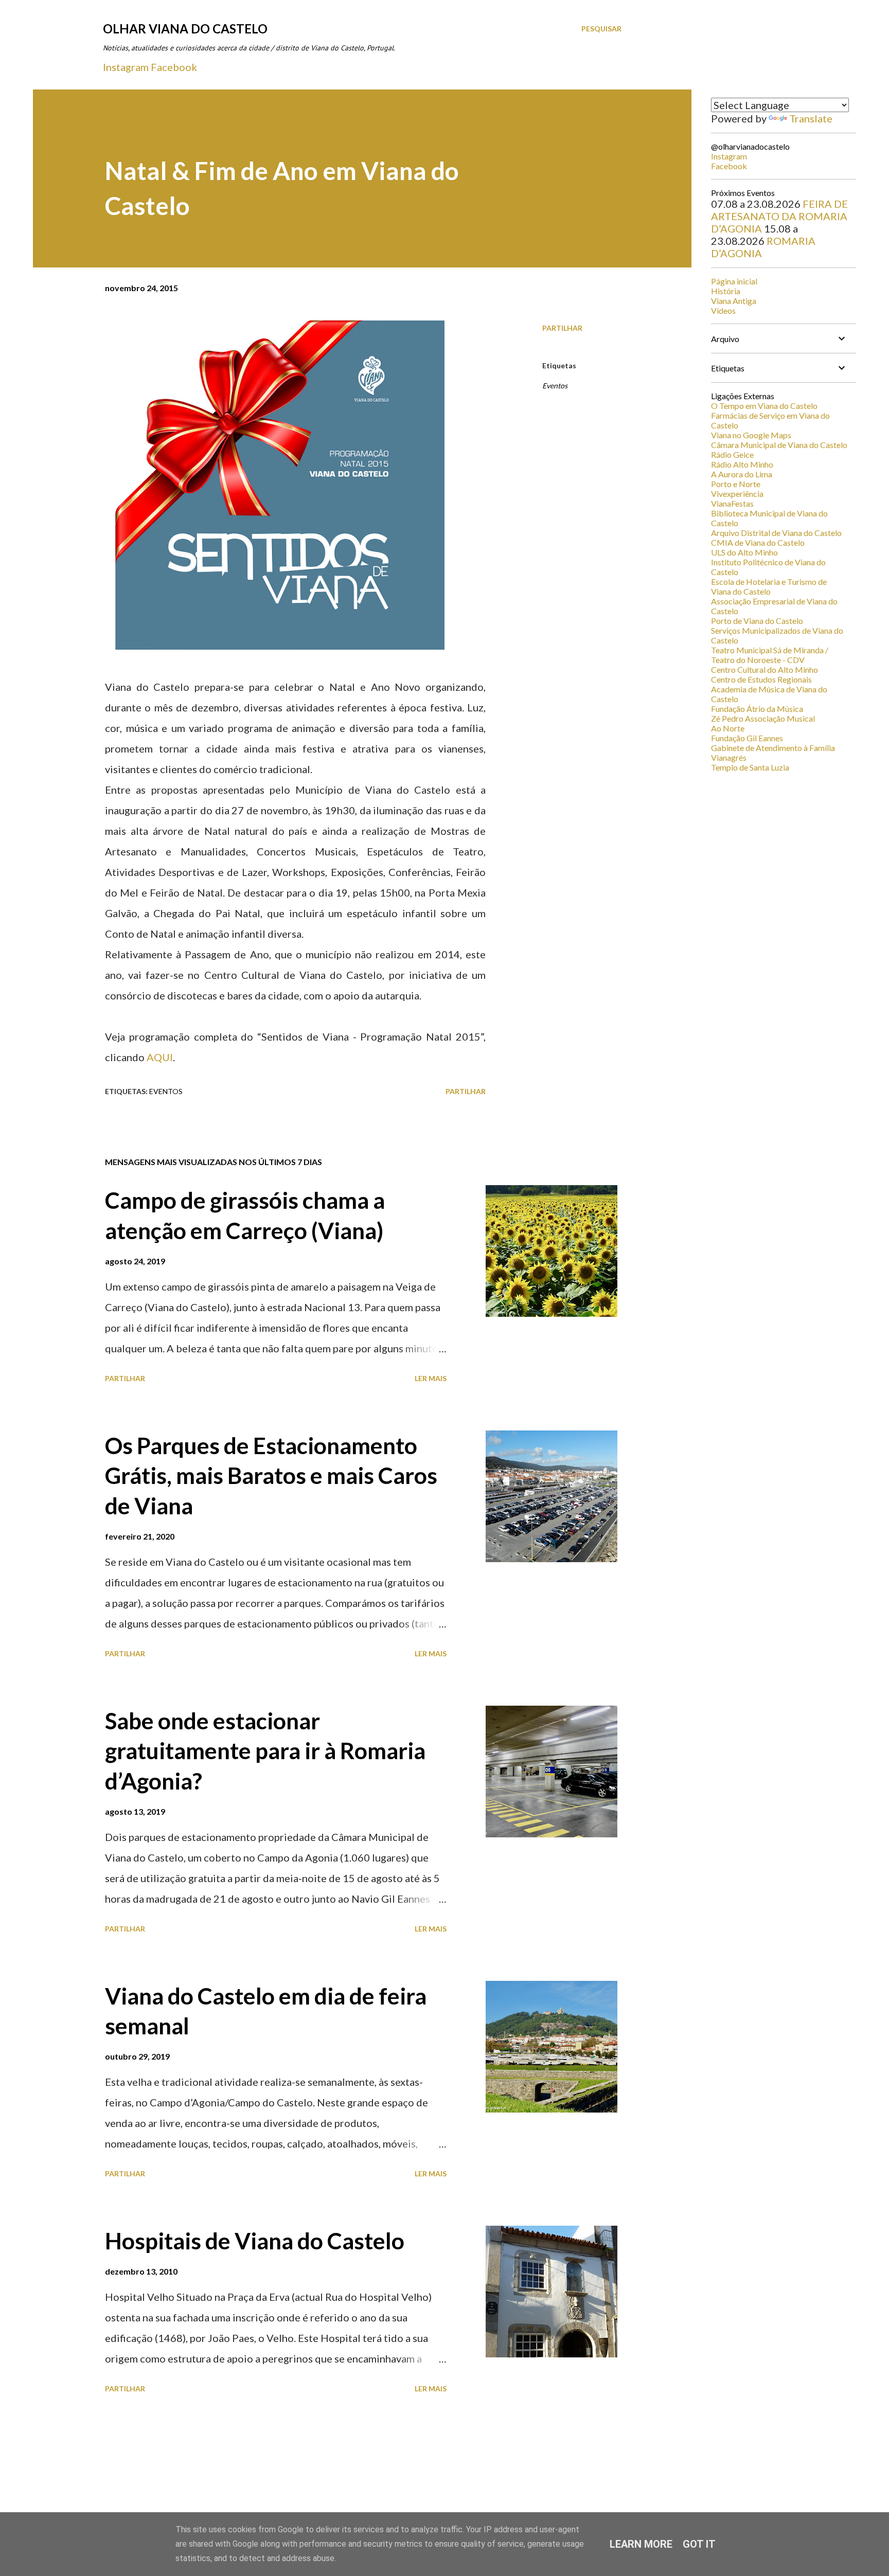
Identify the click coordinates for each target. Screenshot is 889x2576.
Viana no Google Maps (751, 435)
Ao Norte (728, 728)
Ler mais (431, 1378)
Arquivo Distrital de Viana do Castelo (776, 533)
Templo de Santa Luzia (750, 767)
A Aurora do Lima (742, 474)
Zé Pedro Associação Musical (763, 718)
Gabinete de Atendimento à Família (773, 748)
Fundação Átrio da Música (757, 709)
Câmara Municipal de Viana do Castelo (779, 445)
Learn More (641, 2544)
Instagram (126, 67)
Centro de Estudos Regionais (761, 679)
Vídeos (723, 310)
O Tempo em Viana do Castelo (764, 406)
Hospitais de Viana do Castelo (255, 2241)
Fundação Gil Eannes (747, 738)
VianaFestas (732, 503)
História (726, 291)
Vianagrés (729, 757)
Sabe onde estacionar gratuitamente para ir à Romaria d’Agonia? (265, 1751)
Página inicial (734, 281)
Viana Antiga (734, 301)
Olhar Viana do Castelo (185, 29)
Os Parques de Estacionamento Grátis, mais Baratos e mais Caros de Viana (271, 1475)
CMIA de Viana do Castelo (758, 542)
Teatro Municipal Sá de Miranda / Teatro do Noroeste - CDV (770, 655)
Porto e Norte (736, 484)
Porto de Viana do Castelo (757, 621)
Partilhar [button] (562, 328)
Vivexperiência (737, 494)
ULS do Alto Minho (744, 552)
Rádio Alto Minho (742, 464)
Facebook (174, 67)
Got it (699, 2544)
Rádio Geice (732, 454)
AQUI (160, 1057)
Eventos (555, 386)
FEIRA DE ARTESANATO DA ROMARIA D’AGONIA (779, 216)
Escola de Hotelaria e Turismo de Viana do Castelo (769, 586)
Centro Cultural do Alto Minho (764, 669)
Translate (811, 118)
